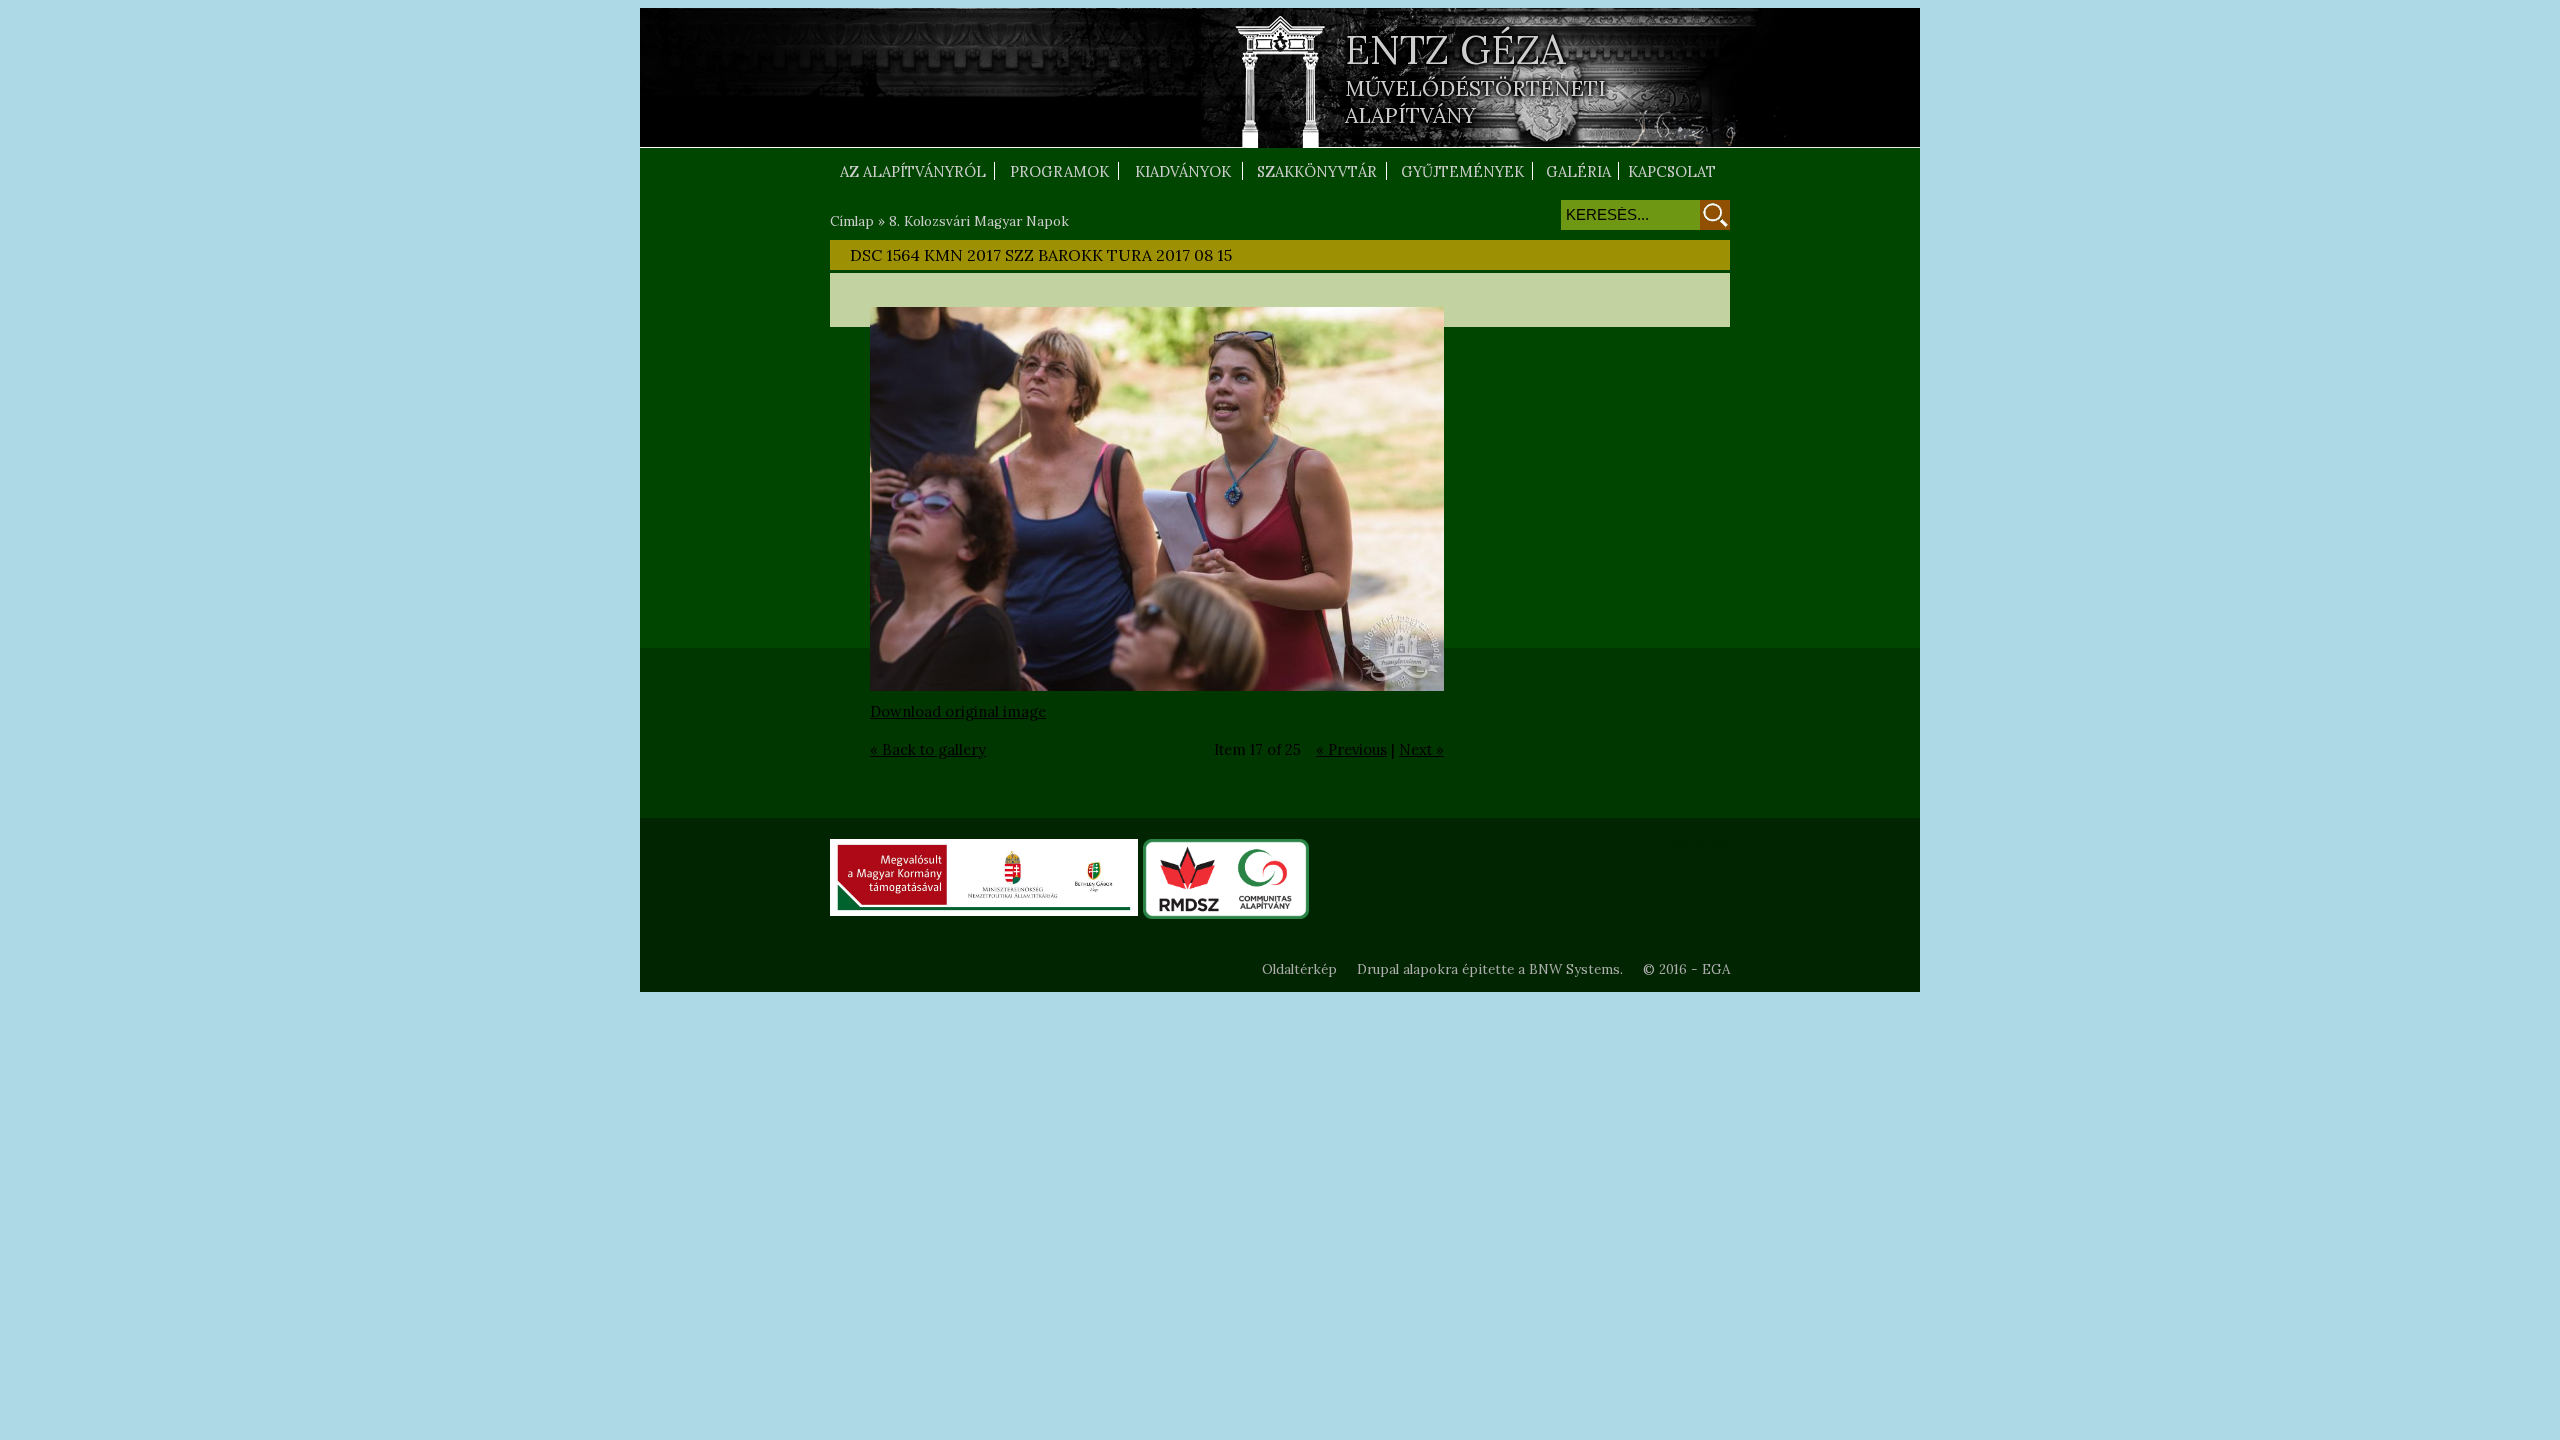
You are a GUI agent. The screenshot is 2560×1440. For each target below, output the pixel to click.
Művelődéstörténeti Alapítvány (1475, 102)
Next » (1421, 749)
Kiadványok (1183, 171)
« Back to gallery (928, 749)
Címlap (852, 221)
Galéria (1578, 171)
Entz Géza (1455, 49)
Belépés (1700, 844)
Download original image (958, 711)
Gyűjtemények (1462, 171)
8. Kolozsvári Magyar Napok (979, 221)
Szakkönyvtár (1317, 171)
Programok (1059, 171)
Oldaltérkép (1299, 969)
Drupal (1378, 969)
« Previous (1351, 749)
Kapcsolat (1672, 171)
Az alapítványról (913, 171)
